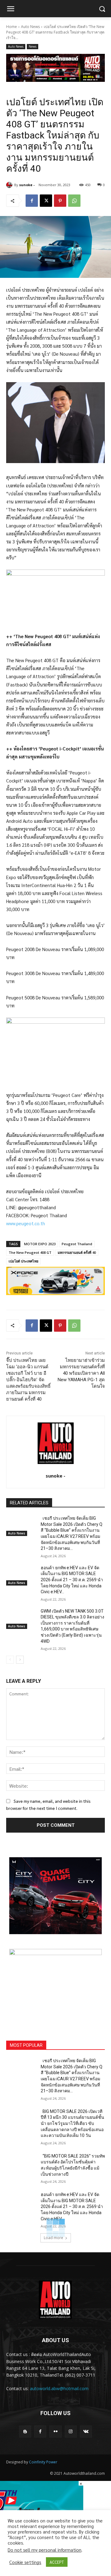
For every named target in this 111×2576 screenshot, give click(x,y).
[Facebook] (32, 201)
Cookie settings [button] (25, 2562)
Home (12, 27)
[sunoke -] (10, 185)
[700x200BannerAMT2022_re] (55, 68)
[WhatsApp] (74, 201)
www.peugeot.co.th (26, 1223)
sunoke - (27, 185)
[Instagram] (71, 2432)
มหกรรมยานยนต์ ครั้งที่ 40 (77, 1252)
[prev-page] (10, 1660)
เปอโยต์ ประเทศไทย (23, 1261)
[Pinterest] (60, 201)
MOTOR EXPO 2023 (40, 1244)
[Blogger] (25, 2432)
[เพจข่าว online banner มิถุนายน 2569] (55, 1987)
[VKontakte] (86, 2432)
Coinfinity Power (43, 2462)
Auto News (30, 27)
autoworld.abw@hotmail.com (59, 2388)
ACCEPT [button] (57, 2562)
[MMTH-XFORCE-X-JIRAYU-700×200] (55, 1281)
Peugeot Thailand (77, 1244)
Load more (53, 2238)
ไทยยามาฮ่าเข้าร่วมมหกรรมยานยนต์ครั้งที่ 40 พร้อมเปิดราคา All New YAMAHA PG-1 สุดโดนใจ (81, 1373)
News (33, 46)
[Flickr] (55, 2432)
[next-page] (20, 1660)
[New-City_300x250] (55, 1896)
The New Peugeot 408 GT (30, 1252)
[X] (46, 201)
